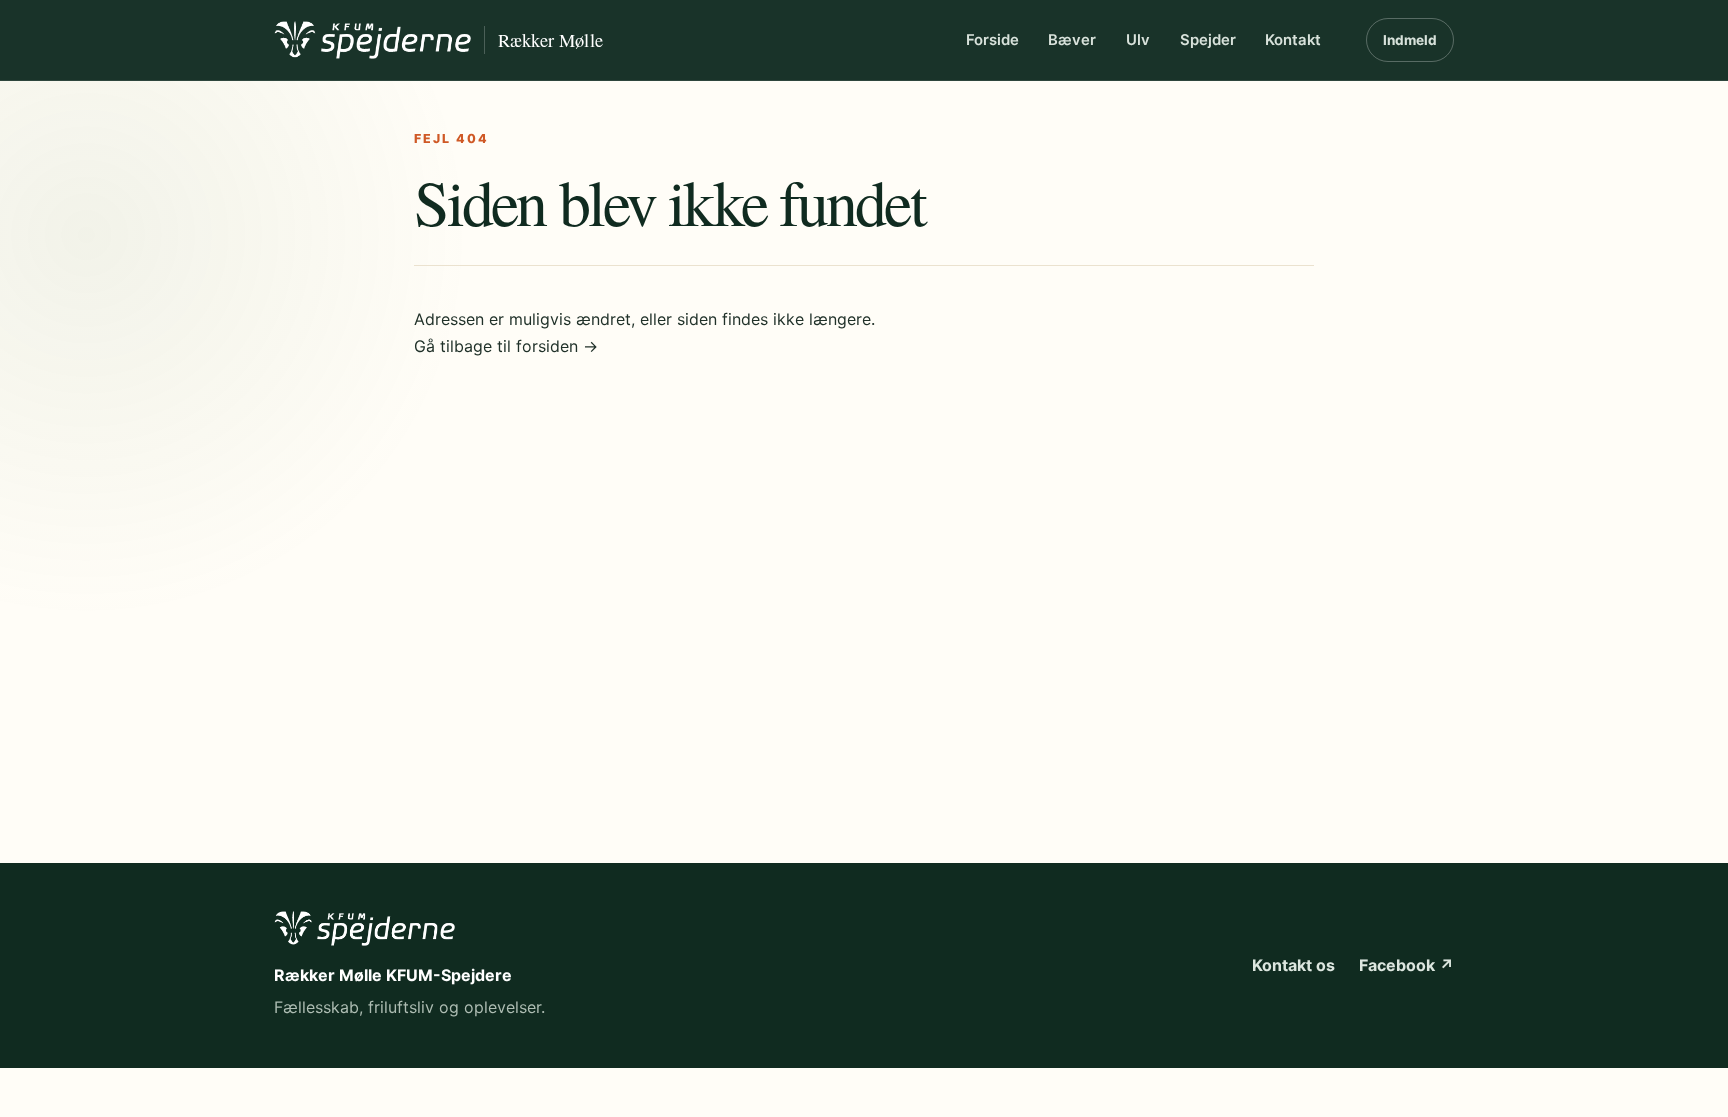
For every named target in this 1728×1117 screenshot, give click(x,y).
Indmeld (1410, 40)
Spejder (1208, 40)
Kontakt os (1293, 965)
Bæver (1072, 40)
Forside (992, 40)
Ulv (1138, 40)
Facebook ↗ (1406, 965)
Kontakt (1293, 40)
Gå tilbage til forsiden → (506, 346)
